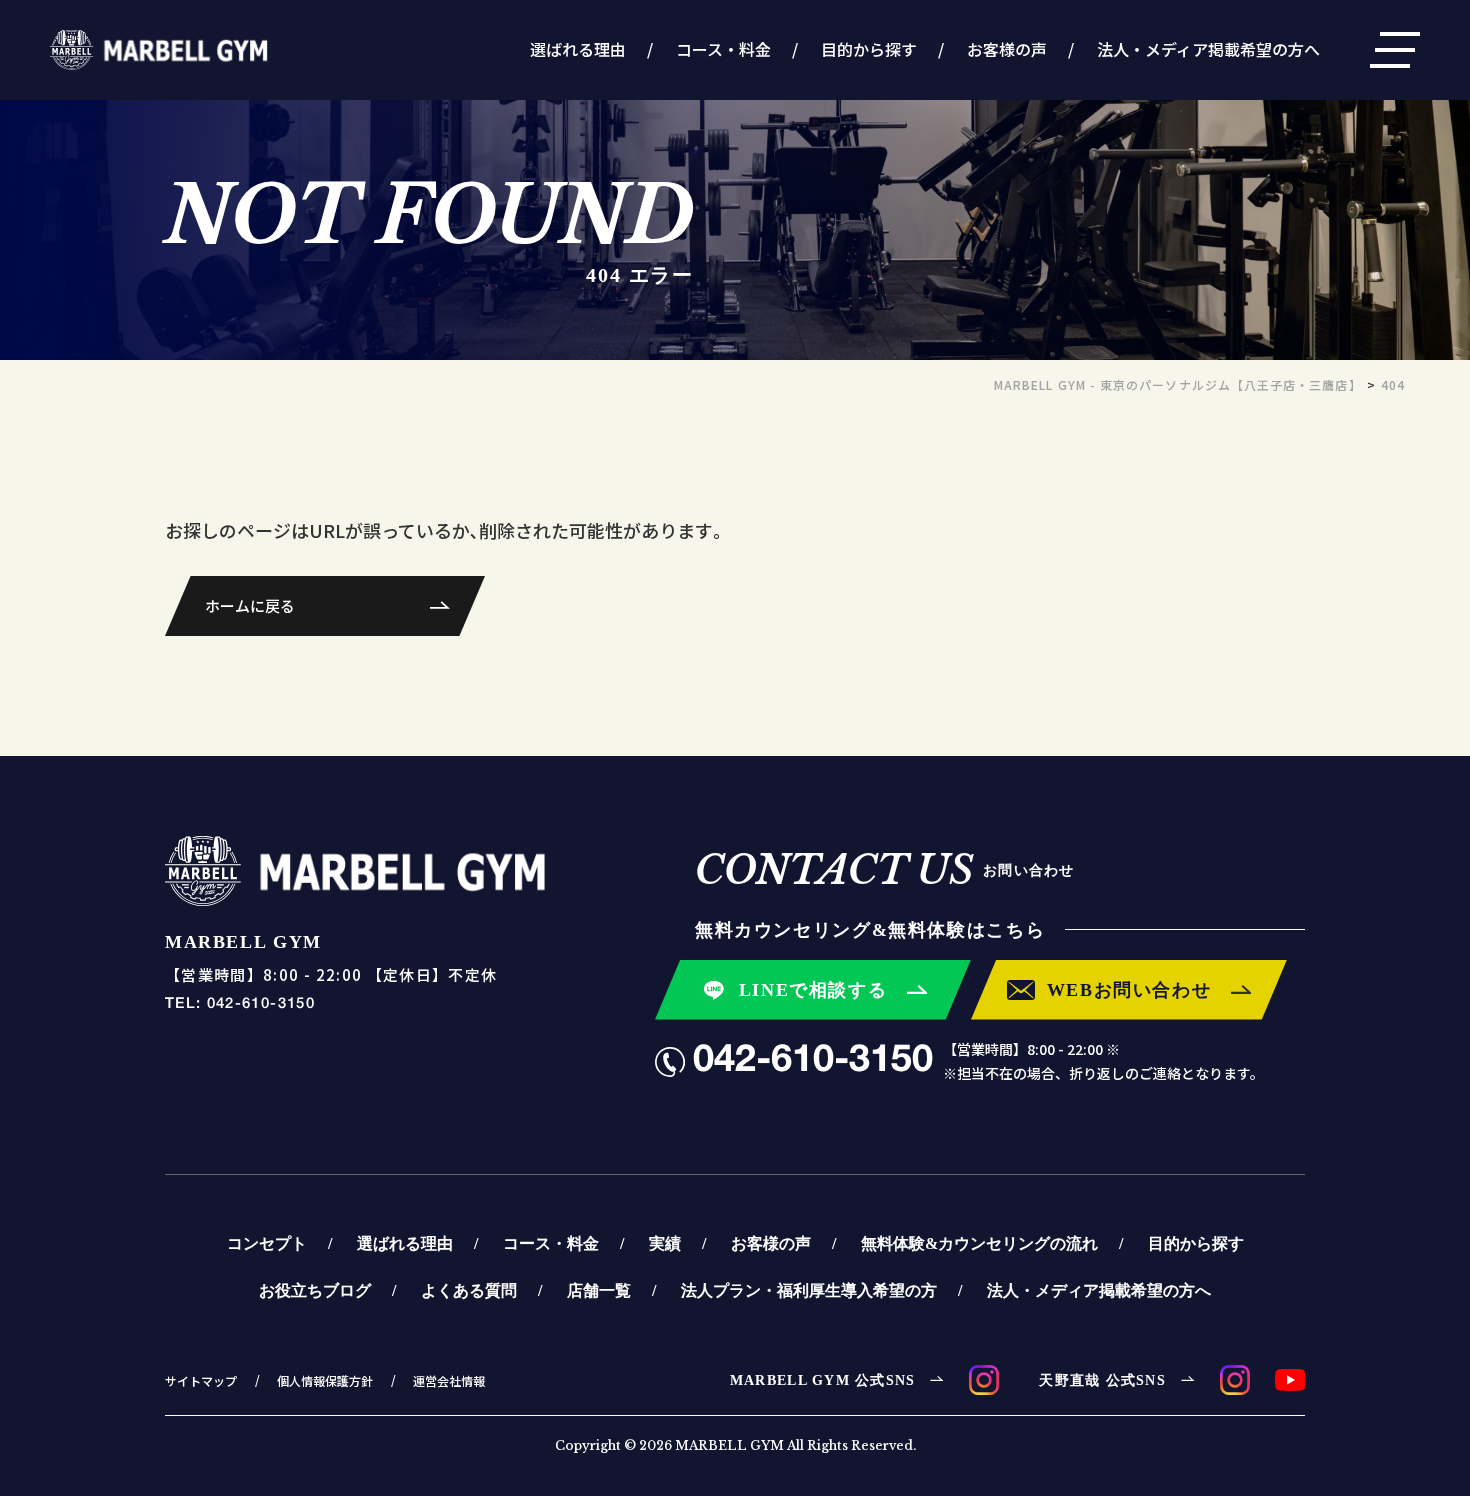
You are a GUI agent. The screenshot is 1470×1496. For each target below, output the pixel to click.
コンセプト (267, 1243)
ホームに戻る (250, 605)
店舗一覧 (599, 1290)
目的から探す (869, 49)
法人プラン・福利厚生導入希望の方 (809, 1290)
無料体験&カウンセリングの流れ (979, 1243)
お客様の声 (1007, 49)
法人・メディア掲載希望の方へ (1208, 49)
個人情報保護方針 (325, 1380)
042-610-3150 (813, 1061)
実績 (665, 1243)
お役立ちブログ (315, 1290)
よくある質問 (469, 1290)
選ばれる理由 (578, 49)
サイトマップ (201, 1380)
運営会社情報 (449, 1380)
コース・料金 (723, 49)
